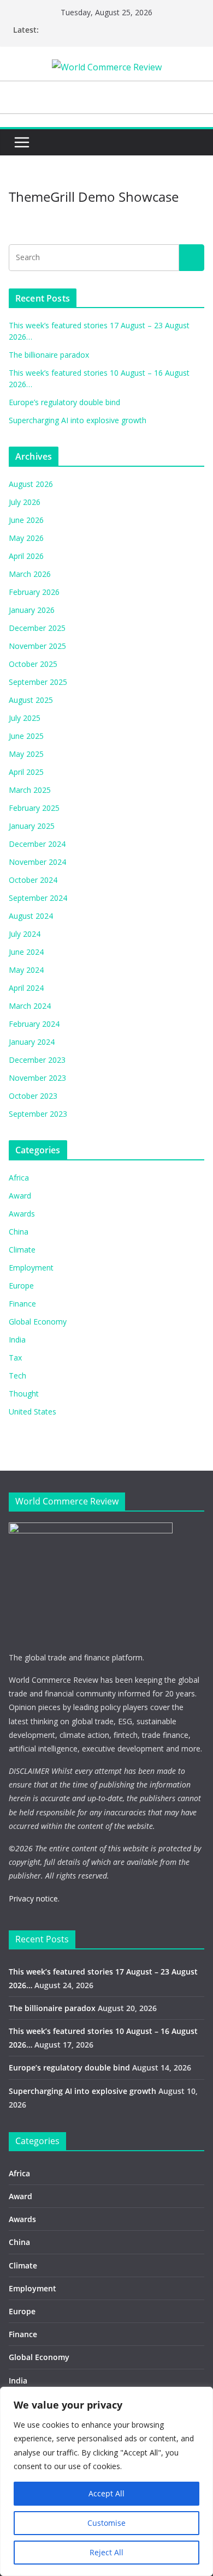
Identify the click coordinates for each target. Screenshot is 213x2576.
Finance (22, 1304)
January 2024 (32, 1042)
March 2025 (30, 790)
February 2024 (34, 1024)
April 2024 (26, 988)
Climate (22, 1250)
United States (32, 1412)
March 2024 (30, 1006)
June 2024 (26, 952)
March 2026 (30, 574)
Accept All (106, 2493)
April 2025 (26, 772)
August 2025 (31, 700)
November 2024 (37, 862)
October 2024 (33, 880)
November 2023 (37, 1078)
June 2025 (26, 736)
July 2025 (25, 718)
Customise (106, 2523)
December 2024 (37, 844)
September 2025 (38, 682)
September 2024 (38, 898)
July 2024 (25, 934)
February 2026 (34, 592)
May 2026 (26, 538)
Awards (22, 1214)
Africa (19, 1178)
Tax (15, 1358)
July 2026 (25, 502)
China (19, 1232)
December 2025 (37, 628)
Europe (21, 1286)
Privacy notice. (34, 1898)
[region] (106, 2481)
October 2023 (33, 1096)
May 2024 (26, 970)
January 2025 (32, 826)
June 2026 (26, 520)
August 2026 (31, 484)
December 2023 (37, 1060)
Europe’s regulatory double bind (64, 402)
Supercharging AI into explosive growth (78, 420)
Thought (24, 1394)
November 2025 (37, 646)
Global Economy (38, 1322)
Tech (17, 1376)
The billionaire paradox (49, 355)
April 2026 (26, 556)
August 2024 (31, 916)
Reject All (106, 2552)
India (17, 1340)
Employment (31, 1268)
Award (20, 1196)
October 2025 (33, 664)
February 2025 (34, 808)
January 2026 (32, 610)
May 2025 (26, 754)
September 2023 (38, 1114)
